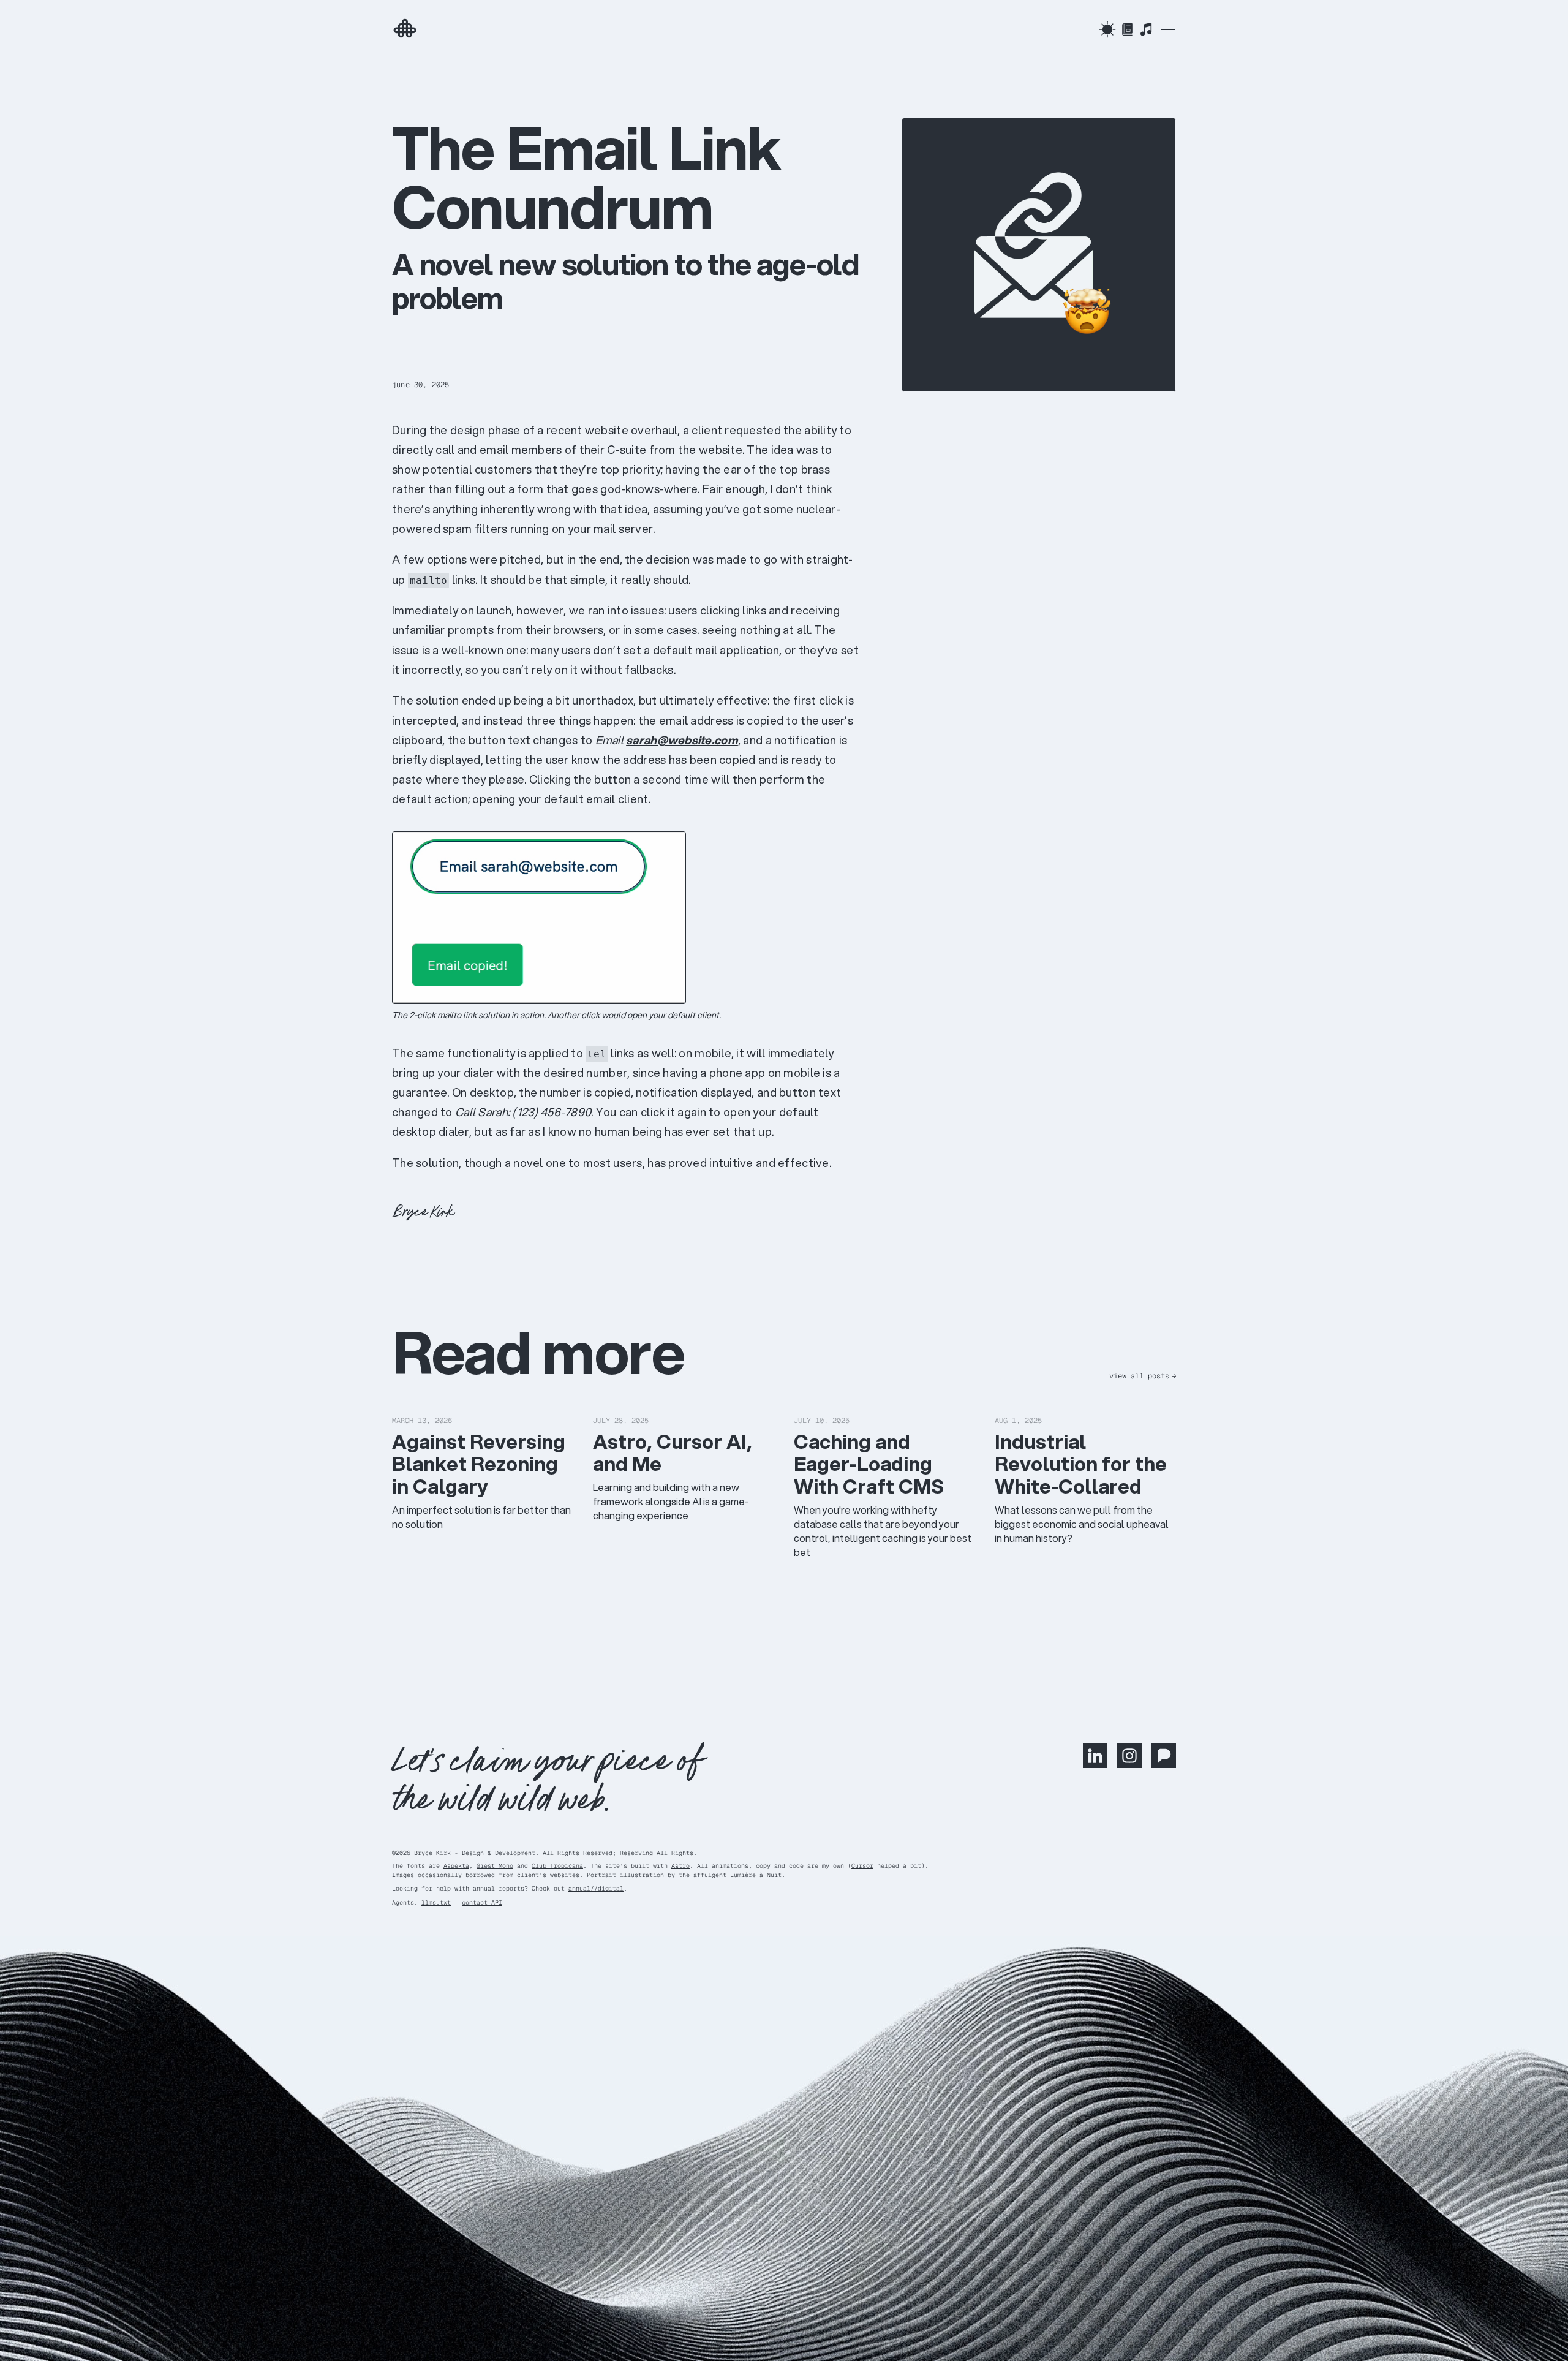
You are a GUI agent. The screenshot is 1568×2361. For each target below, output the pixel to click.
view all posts (1143, 1376)
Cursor (862, 1866)
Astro (680, 1866)
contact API (482, 1902)
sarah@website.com (682, 740)
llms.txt (436, 1902)
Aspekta (456, 1866)
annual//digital (596, 1888)
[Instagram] (1129, 1764)
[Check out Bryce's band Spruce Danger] (1146, 29)
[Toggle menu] (1168, 29)
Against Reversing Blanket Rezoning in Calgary (479, 1464)
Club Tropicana (557, 1866)
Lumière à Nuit (756, 1875)
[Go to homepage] (439, 29)
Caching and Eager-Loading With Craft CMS (869, 1464)
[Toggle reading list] (1127, 29)
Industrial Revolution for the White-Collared (1081, 1464)
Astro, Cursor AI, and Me (673, 1453)
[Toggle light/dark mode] (1107, 29)
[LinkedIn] (1095, 1764)
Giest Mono (495, 1866)
